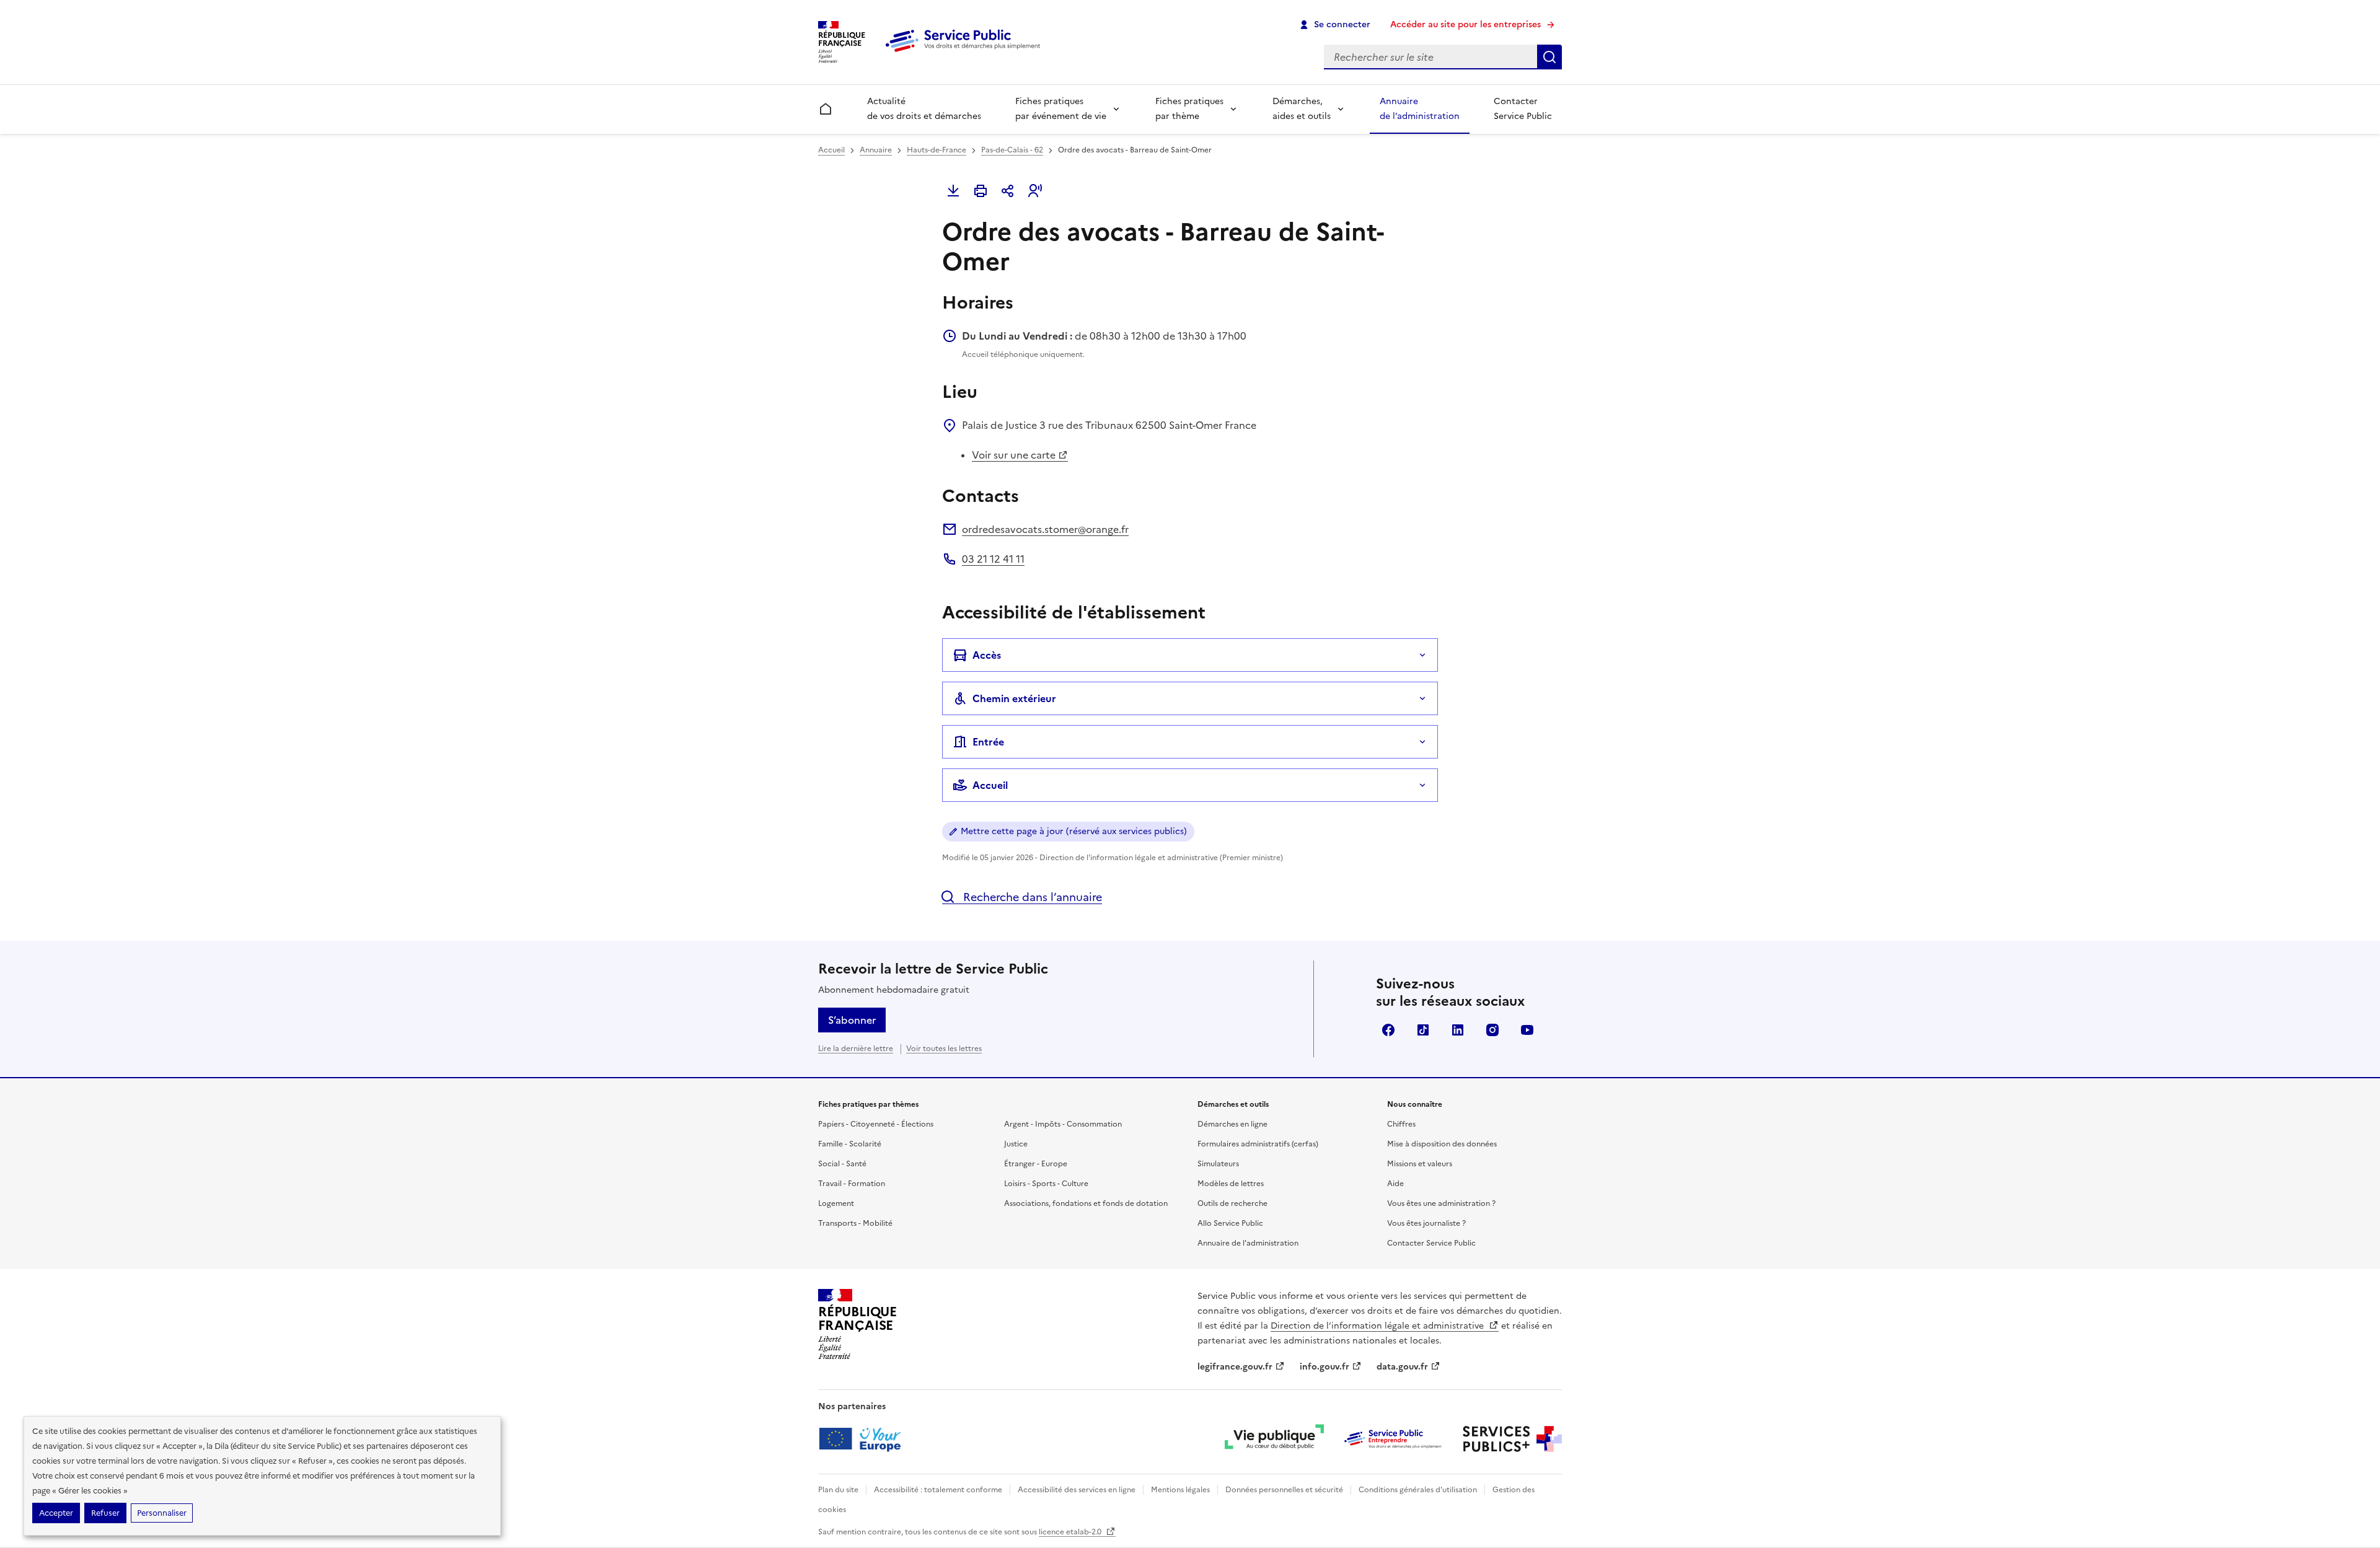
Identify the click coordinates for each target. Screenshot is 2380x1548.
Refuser (105, 1513)
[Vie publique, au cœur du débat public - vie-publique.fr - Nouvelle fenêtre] (1274, 1439)
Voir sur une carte (1014, 455)
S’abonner (852, 1020)
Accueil (831, 150)
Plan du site (838, 1490)
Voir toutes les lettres (944, 1049)
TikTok (1423, 1030)
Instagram (1492, 1030)
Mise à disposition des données (1442, 1144)
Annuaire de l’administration (1420, 109)
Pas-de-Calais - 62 (1012, 150)
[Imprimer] (981, 191)
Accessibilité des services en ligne (1077, 1490)
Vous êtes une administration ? (1441, 1203)
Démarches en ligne (1232, 1124)
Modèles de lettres (1231, 1184)
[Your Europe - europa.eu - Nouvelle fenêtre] (864, 1439)
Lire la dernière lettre (856, 1049)
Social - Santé (842, 1164)
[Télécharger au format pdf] (953, 191)
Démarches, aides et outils (1302, 109)
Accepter (56, 1513)
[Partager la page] (1008, 191)
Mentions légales (1180, 1490)
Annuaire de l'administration (1248, 1243)
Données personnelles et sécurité (1284, 1490)
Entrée (988, 742)
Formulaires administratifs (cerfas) (1258, 1144)
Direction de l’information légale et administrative (1378, 1326)
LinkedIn (1458, 1030)
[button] (1035, 191)
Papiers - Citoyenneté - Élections (876, 1124)
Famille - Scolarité (850, 1144)
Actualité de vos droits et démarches (924, 109)
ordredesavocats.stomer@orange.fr (1045, 529)
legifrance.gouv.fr (1235, 1367)
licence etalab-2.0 (1071, 1532)
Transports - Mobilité (855, 1223)
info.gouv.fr (1324, 1367)
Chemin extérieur (1014, 698)
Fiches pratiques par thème (1189, 109)
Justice (1016, 1144)
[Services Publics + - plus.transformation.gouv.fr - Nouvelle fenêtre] (1512, 1439)
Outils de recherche (1232, 1203)
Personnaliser (162, 1513)
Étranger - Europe (1036, 1164)
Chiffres (1401, 1124)
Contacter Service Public (1523, 109)
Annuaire (876, 150)
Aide (1395, 1184)
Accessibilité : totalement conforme (938, 1490)
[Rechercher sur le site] (1549, 57)
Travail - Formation (852, 1184)
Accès (987, 655)
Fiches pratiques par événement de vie (1061, 109)
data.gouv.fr (1402, 1367)
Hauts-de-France (937, 150)
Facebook (1388, 1030)
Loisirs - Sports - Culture (1046, 1184)
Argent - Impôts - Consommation (1063, 1124)
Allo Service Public (1230, 1223)
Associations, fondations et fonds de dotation (1086, 1203)
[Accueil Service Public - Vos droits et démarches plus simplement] (966, 53)
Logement (836, 1203)
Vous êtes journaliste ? (1426, 1223)
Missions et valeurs (1420, 1164)
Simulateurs (1218, 1164)
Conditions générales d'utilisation (1418, 1490)
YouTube (1527, 1030)
